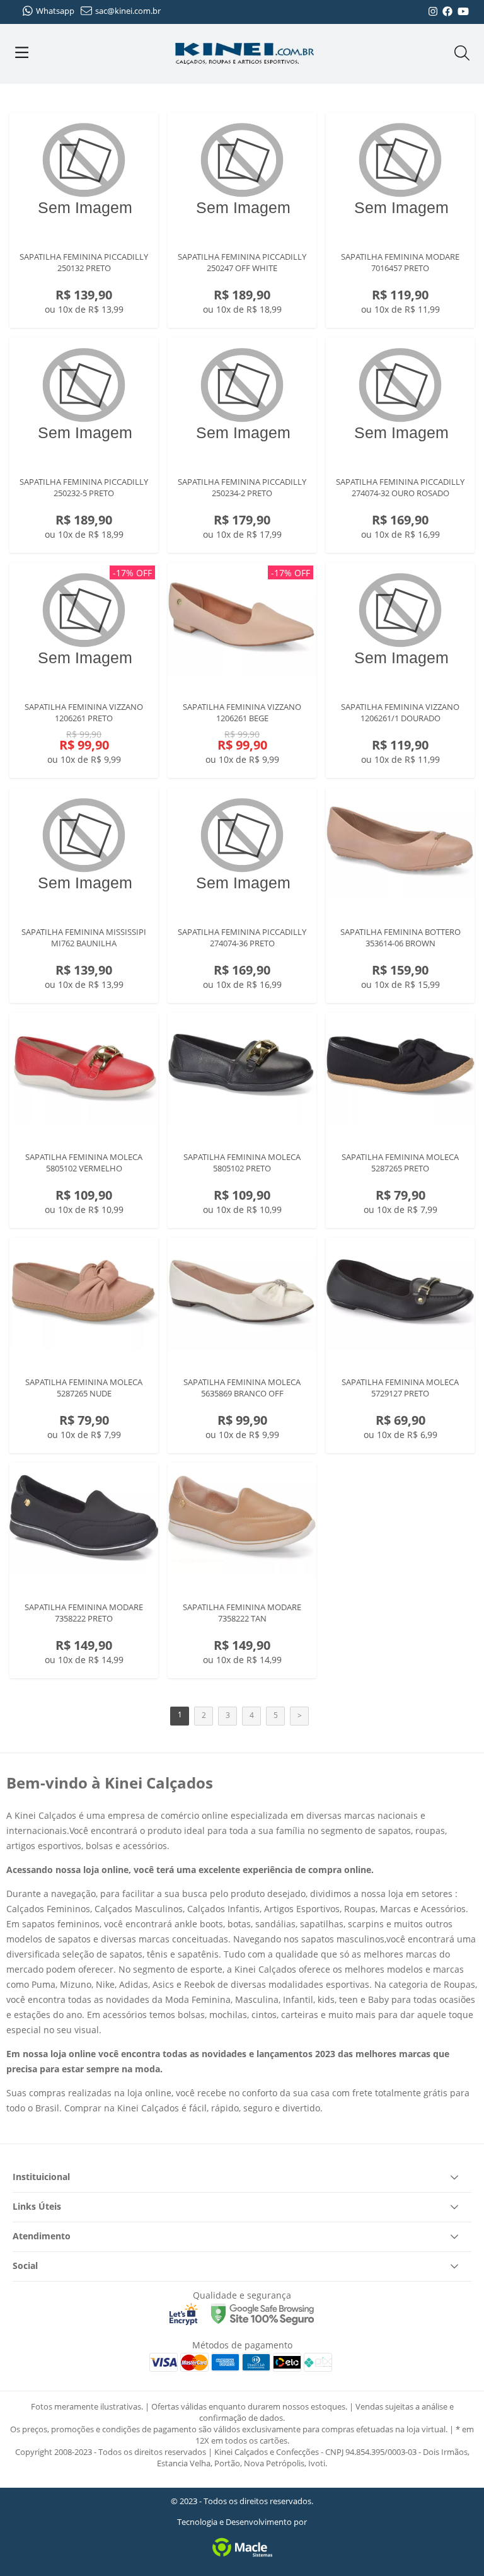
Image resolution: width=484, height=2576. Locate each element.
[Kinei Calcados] (245, 54)
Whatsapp (55, 11)
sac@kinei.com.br (128, 11)
